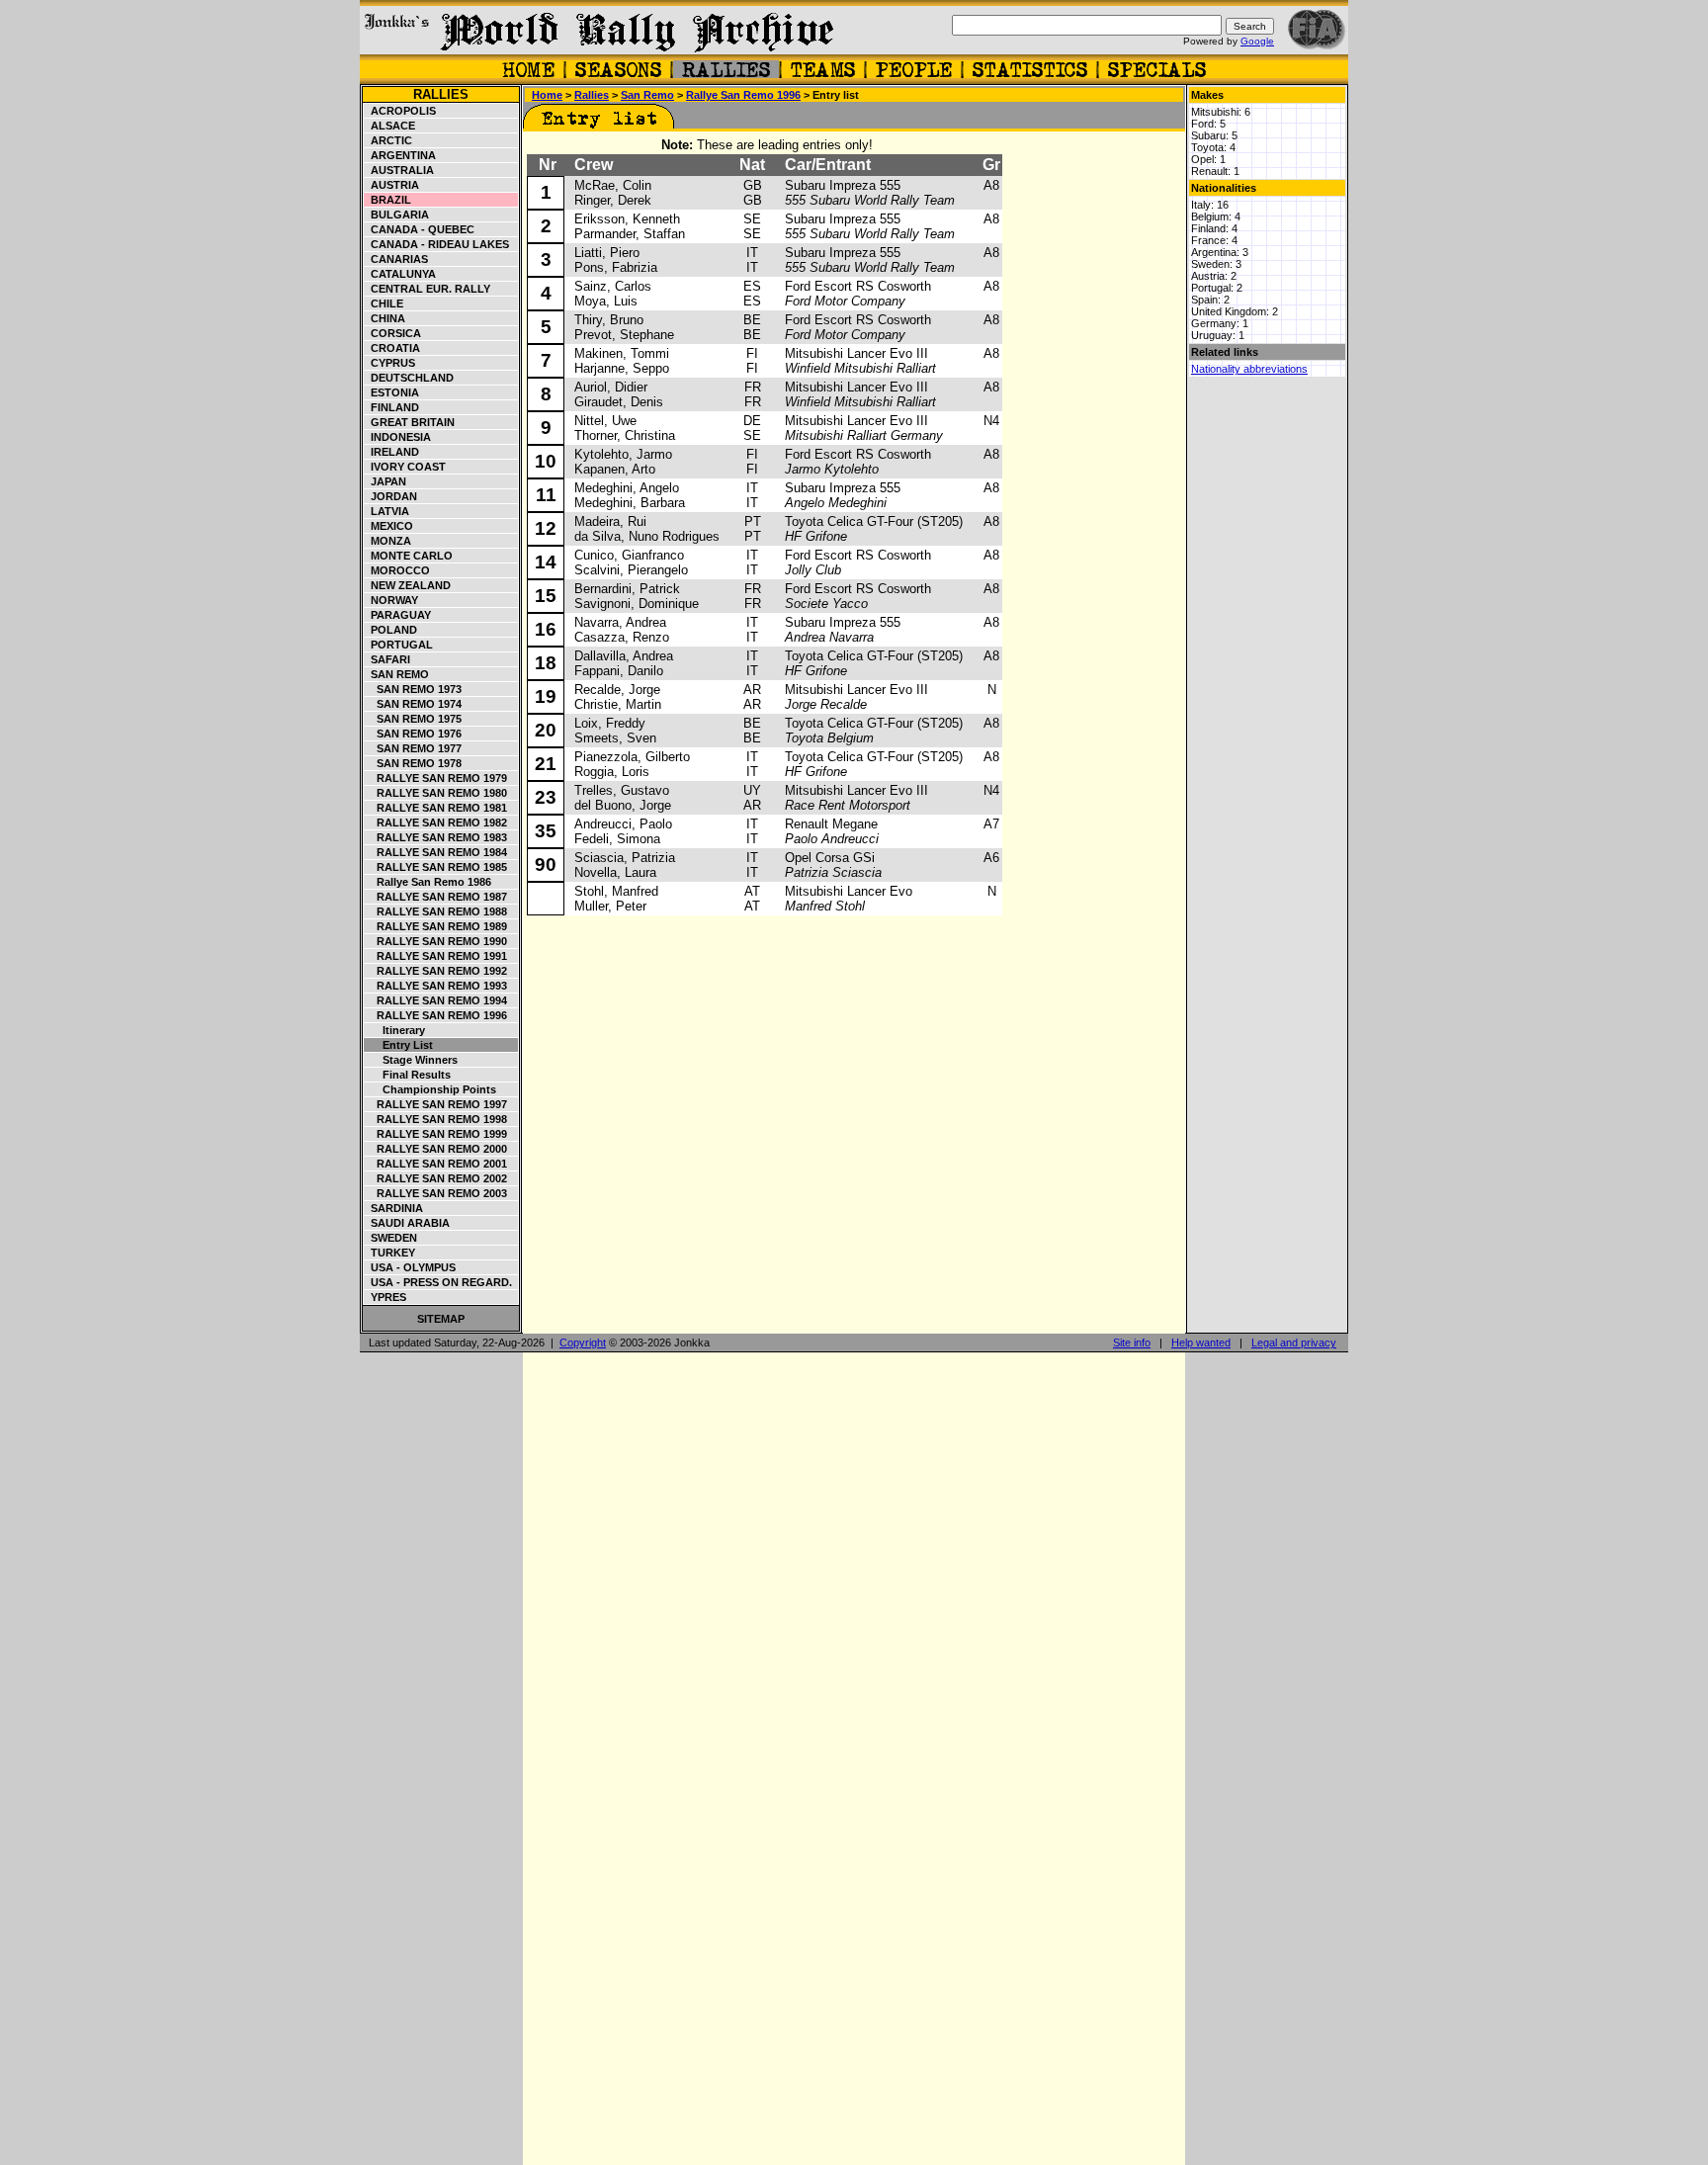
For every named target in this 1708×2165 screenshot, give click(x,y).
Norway (391, 600)
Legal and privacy (1294, 1342)
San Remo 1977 (413, 748)
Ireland (392, 452)
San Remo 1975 (413, 719)
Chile (384, 303)
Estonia (392, 392)
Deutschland (409, 378)
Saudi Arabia (407, 1223)
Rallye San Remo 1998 (436, 1119)
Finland (392, 407)
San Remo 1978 (413, 763)
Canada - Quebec (420, 229)
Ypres (385, 1297)
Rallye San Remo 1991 (436, 956)
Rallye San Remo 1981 (436, 808)
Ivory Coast (405, 467)
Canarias (396, 259)
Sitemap (441, 1319)
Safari (387, 659)
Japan (385, 481)
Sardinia (394, 1208)
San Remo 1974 (413, 704)
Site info (1132, 1342)
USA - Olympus (410, 1267)
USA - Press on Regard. (438, 1282)
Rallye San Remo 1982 (436, 823)
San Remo (397, 674)
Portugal (399, 645)
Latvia (387, 511)
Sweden (391, 1238)
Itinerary (395, 1030)
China (385, 318)
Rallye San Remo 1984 (436, 852)
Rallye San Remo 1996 (436, 1015)
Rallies (441, 94)
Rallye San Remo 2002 (436, 1178)
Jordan (391, 496)
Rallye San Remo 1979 (436, 778)
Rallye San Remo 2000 (436, 1149)
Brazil (388, 200)
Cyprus (390, 363)
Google (1257, 41)
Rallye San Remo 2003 (436, 1193)
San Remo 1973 (413, 689)
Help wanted (1201, 1342)
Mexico (389, 526)
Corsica (393, 333)
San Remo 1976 (413, 734)
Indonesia (398, 437)
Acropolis (400, 111)
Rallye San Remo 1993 (436, 986)
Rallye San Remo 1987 (436, 897)
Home (547, 95)
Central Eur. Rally (427, 289)
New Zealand (408, 585)
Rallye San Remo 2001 (436, 1164)
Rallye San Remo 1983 (436, 837)
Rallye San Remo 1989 (436, 926)
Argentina (400, 155)
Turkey (390, 1253)
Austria (392, 185)
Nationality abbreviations (1249, 369)
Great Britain (410, 422)
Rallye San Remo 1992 (436, 971)
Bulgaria (397, 215)
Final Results (408, 1075)
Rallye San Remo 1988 (436, 911)
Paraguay (398, 615)
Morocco (397, 570)
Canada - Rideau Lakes (437, 244)
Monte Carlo (409, 556)
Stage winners (411, 1060)
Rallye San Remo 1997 (436, 1104)
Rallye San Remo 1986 (428, 882)
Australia (399, 170)
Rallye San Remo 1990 (436, 941)
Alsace (390, 126)
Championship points (430, 1089)
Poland (391, 630)
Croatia (392, 348)
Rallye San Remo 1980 (436, 793)
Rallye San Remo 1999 (436, 1134)
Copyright (583, 1342)
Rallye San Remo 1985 (436, 867)
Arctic (388, 140)
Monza (388, 541)
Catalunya (400, 274)
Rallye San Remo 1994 (436, 1000)
